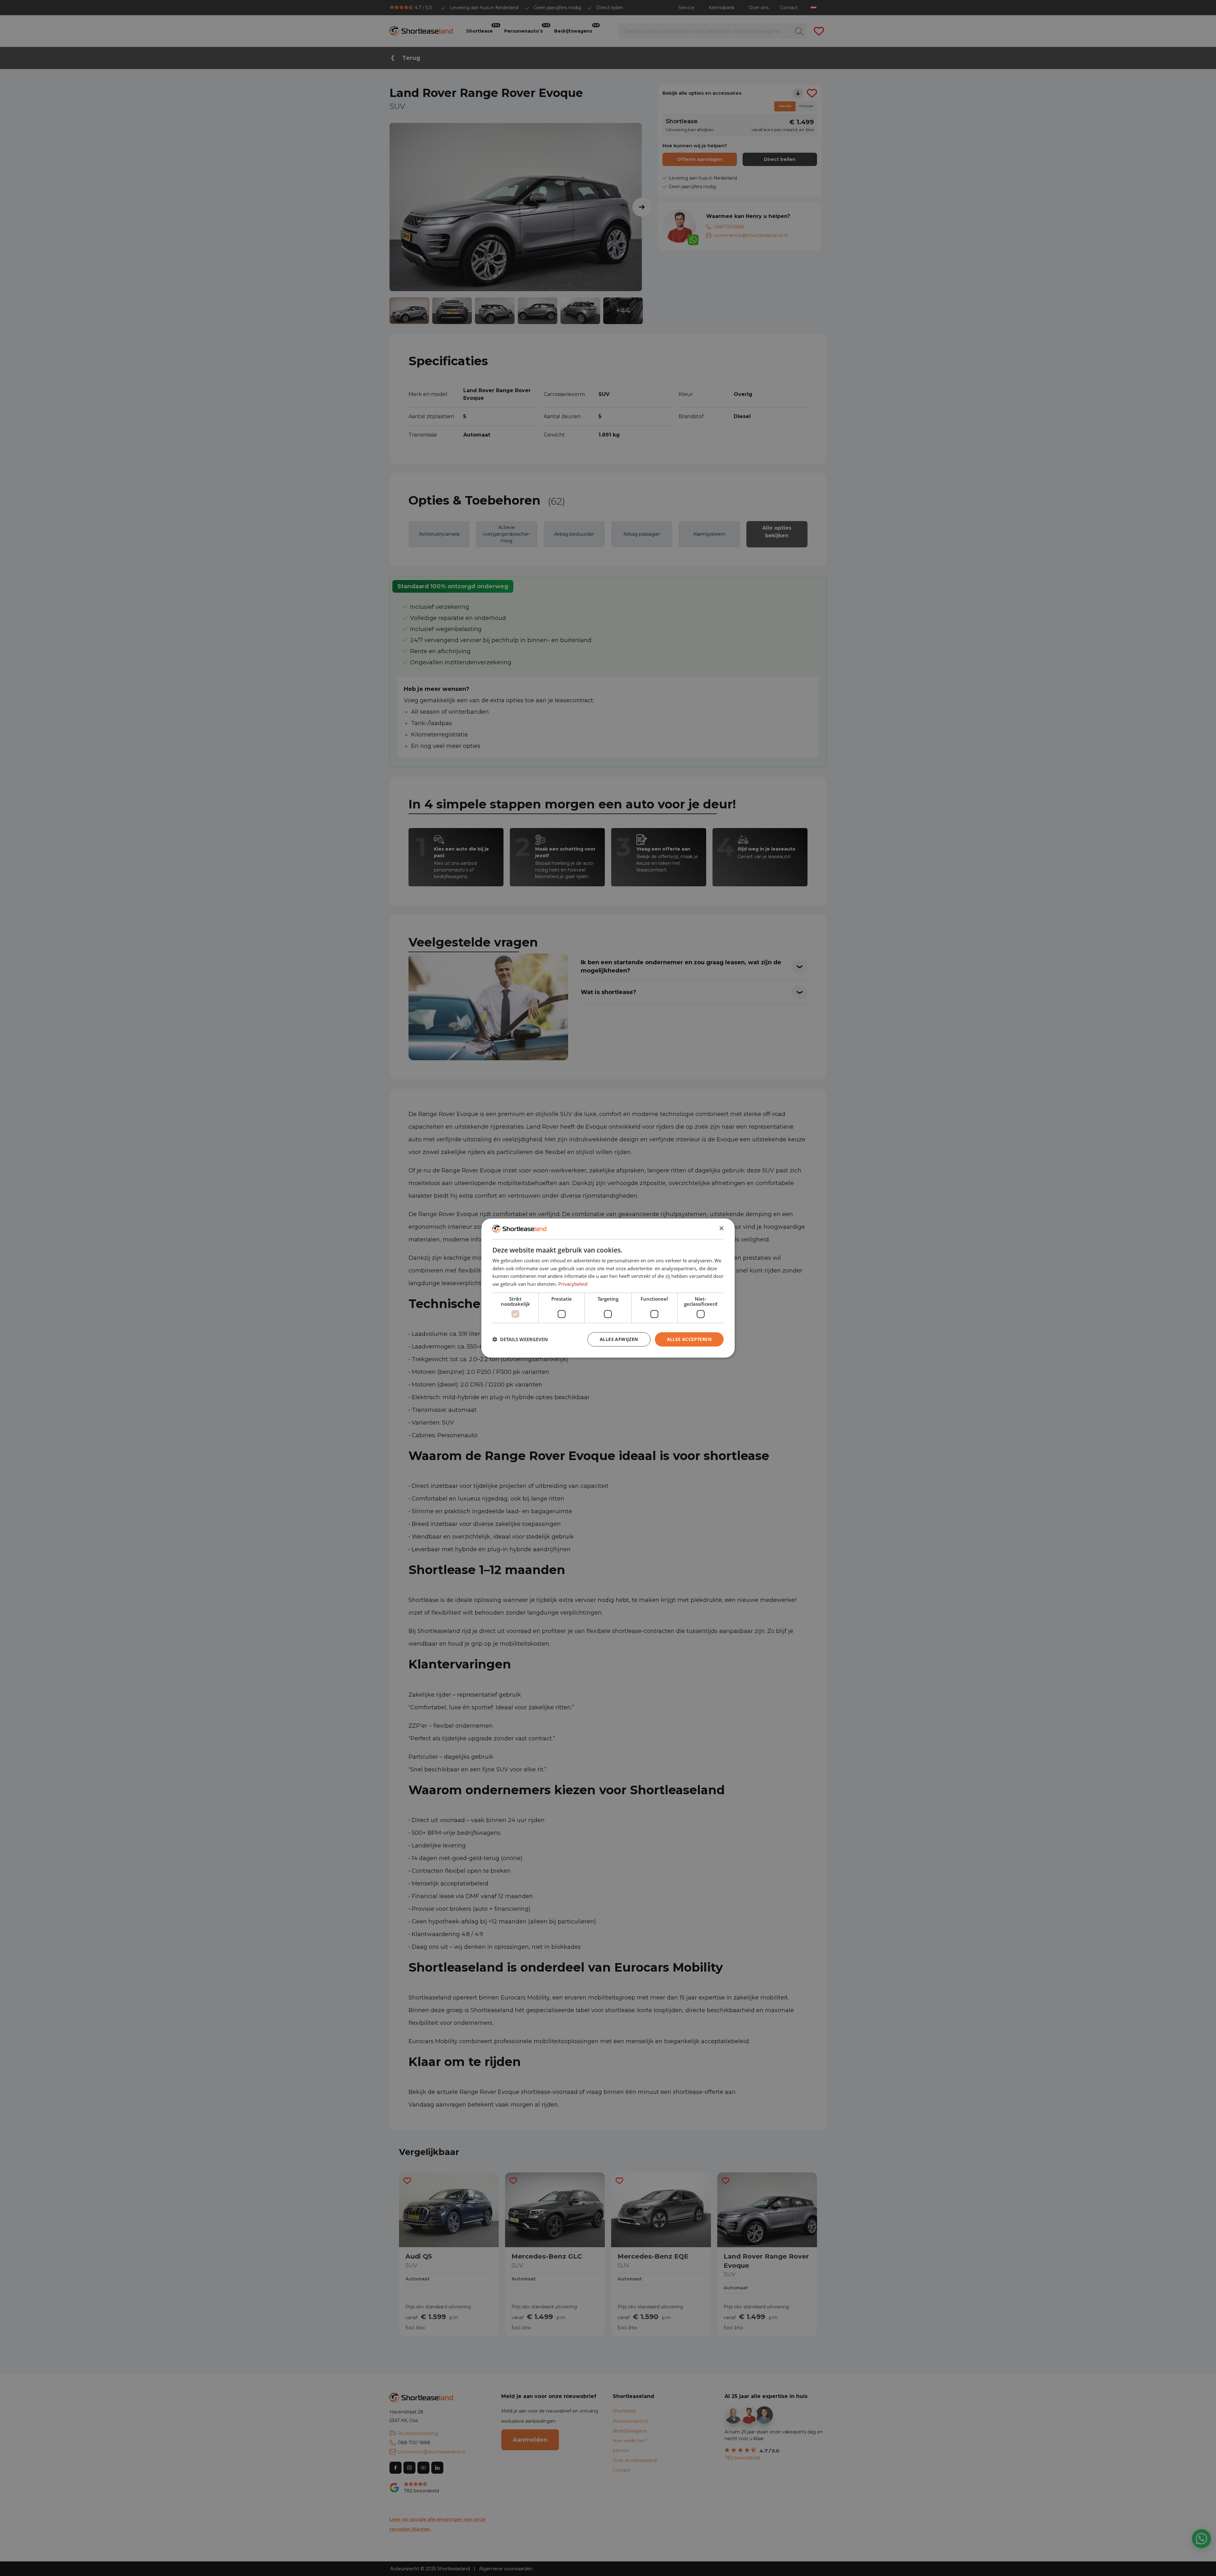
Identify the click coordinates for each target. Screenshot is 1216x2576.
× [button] (721, 1229)
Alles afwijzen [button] (619, 1339)
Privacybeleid (573, 1284)
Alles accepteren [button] (689, 1339)
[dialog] (608, 1288)
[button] (520, 1339)
